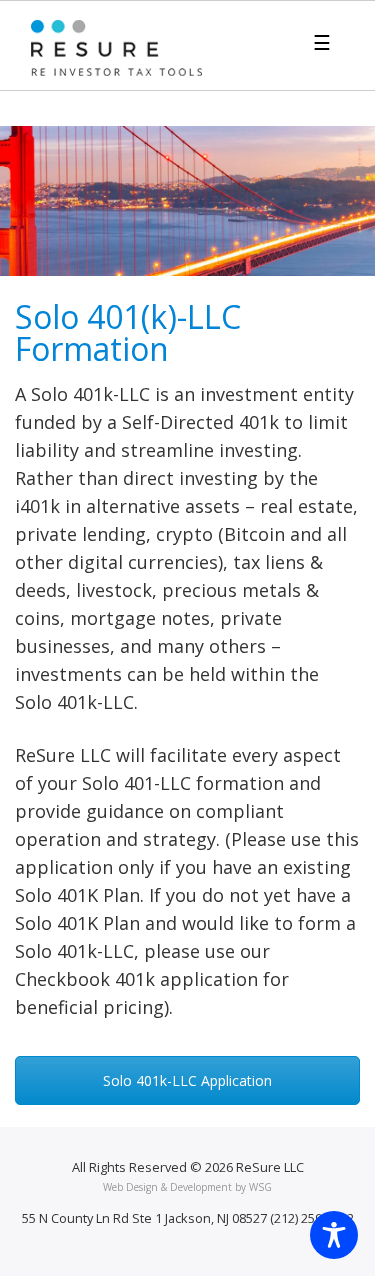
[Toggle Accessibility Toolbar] (334, 1235)
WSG (260, 1187)
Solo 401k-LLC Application (187, 1080)
